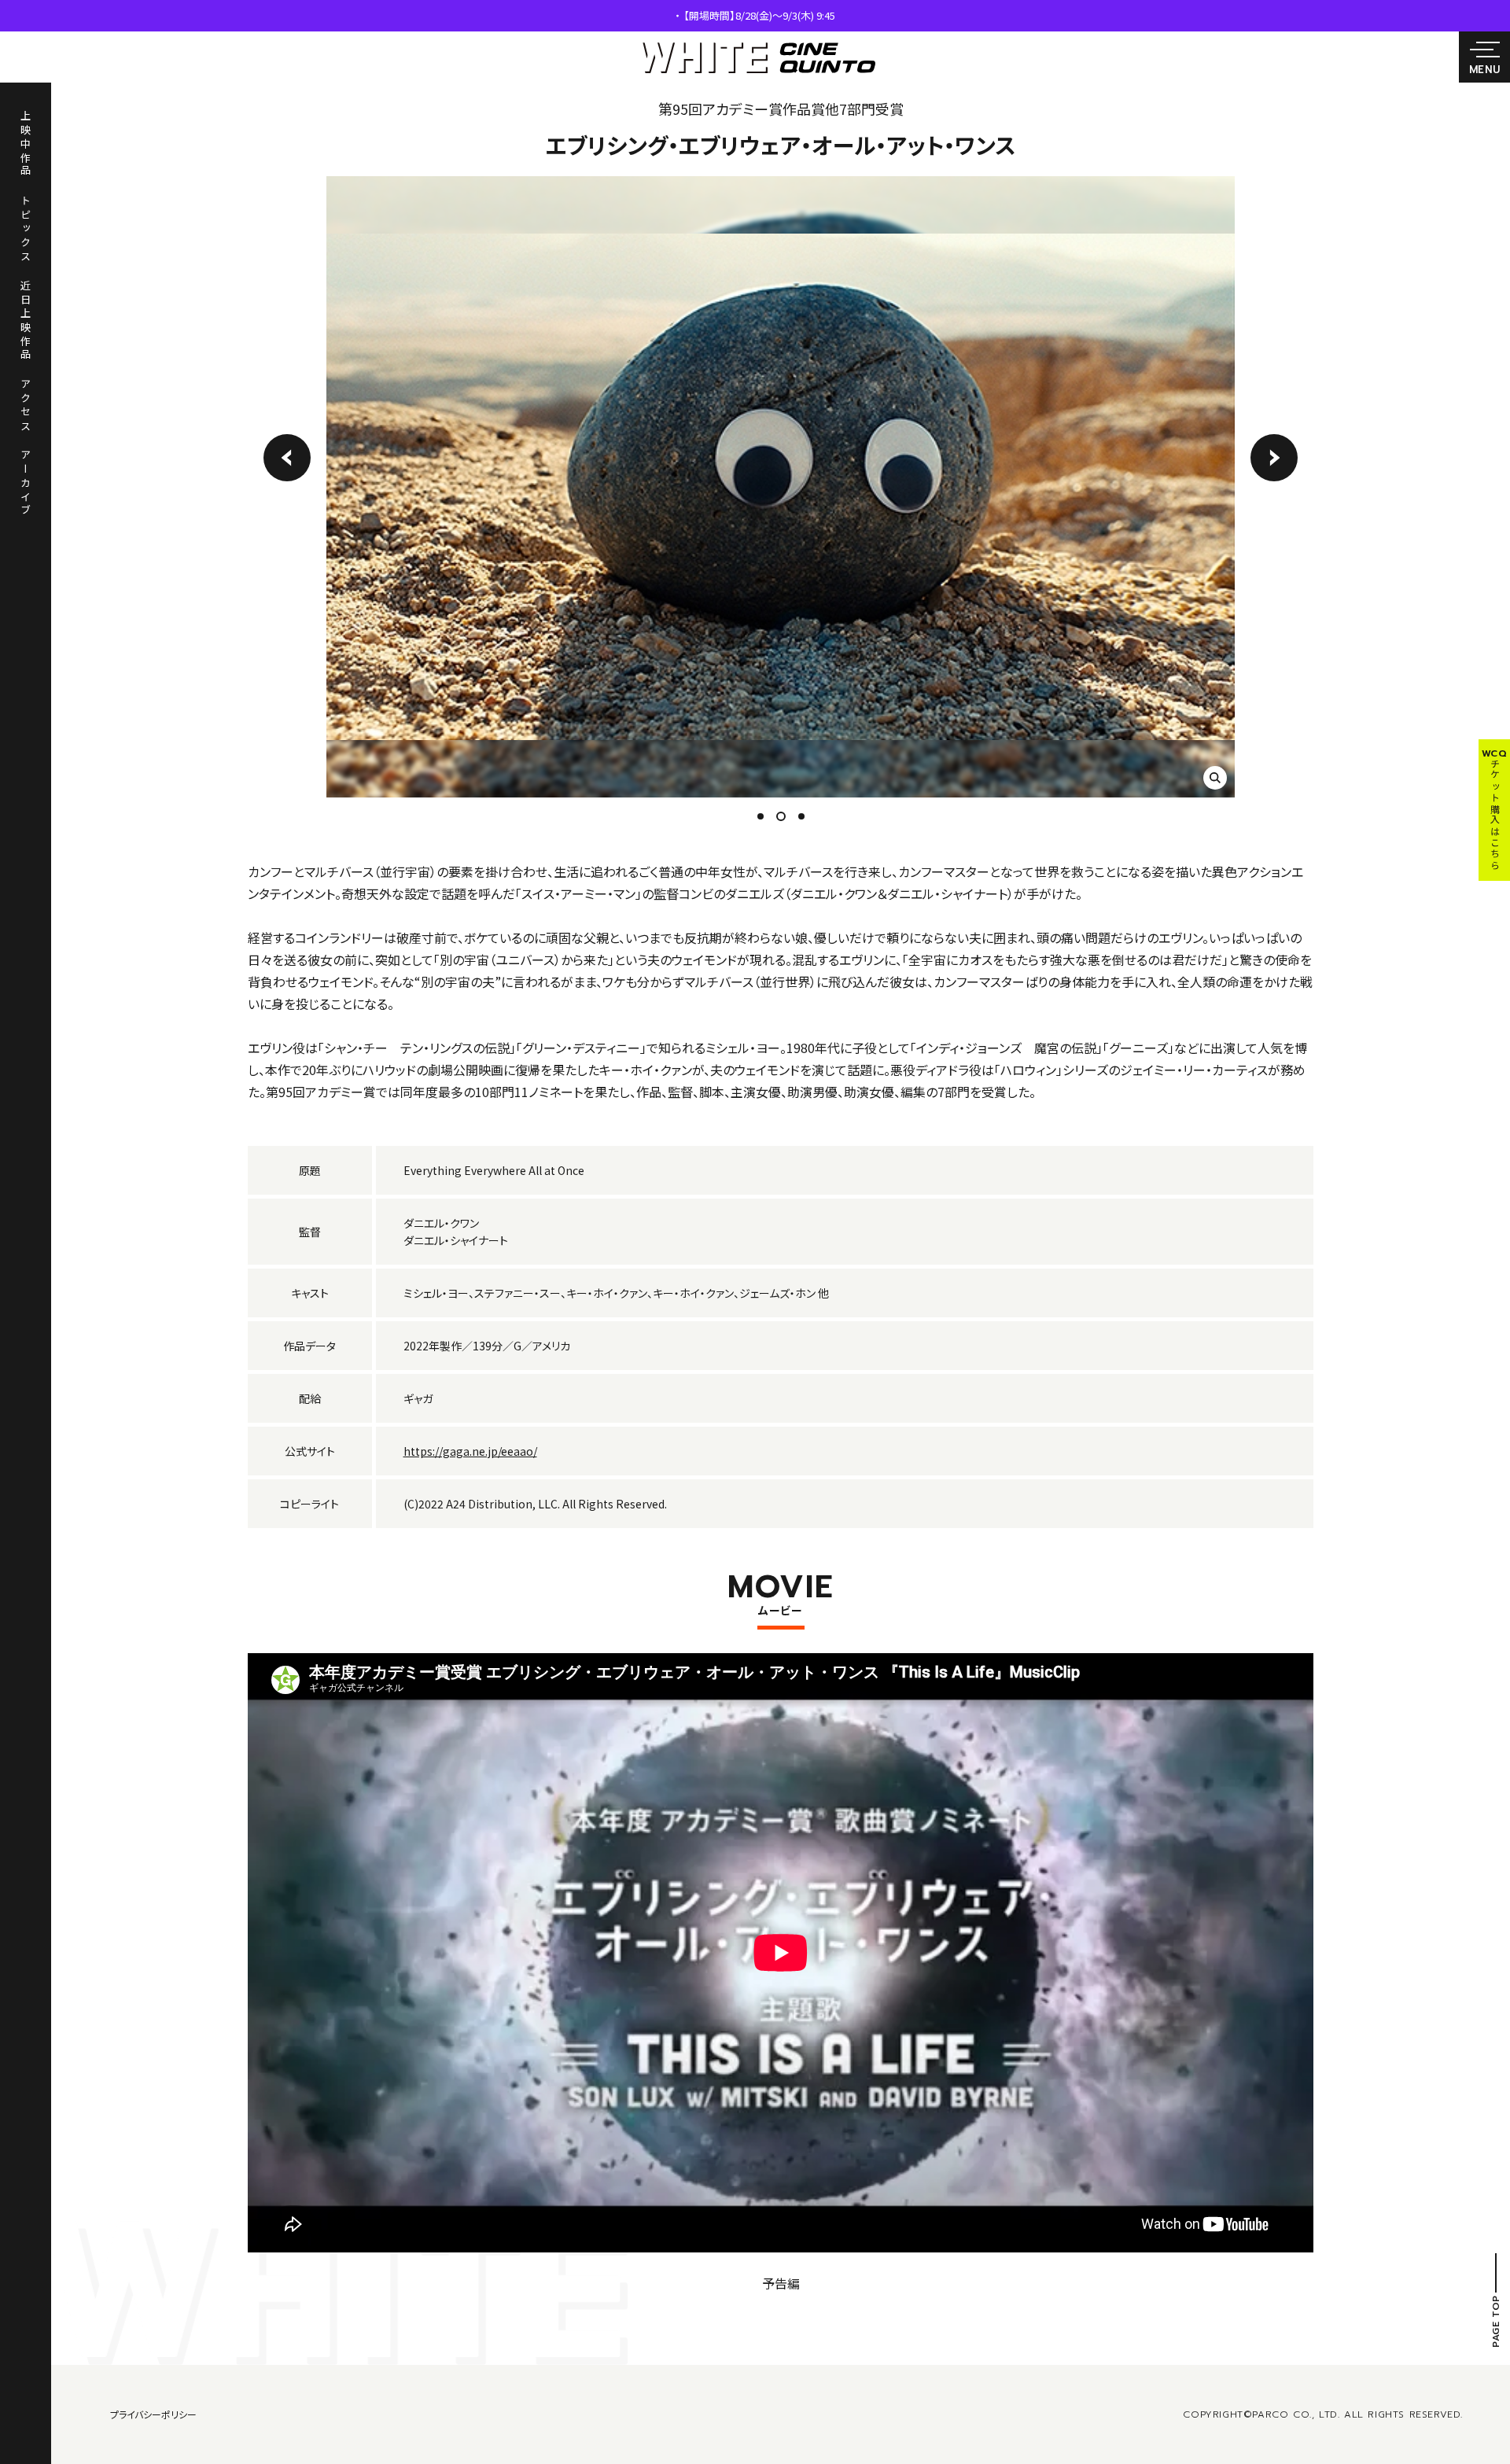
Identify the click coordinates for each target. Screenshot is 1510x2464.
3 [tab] (804, 816)
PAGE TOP (1496, 2321)
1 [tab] (761, 816)
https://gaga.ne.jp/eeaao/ (470, 1451)
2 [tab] (779, 816)
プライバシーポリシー (153, 2414)
